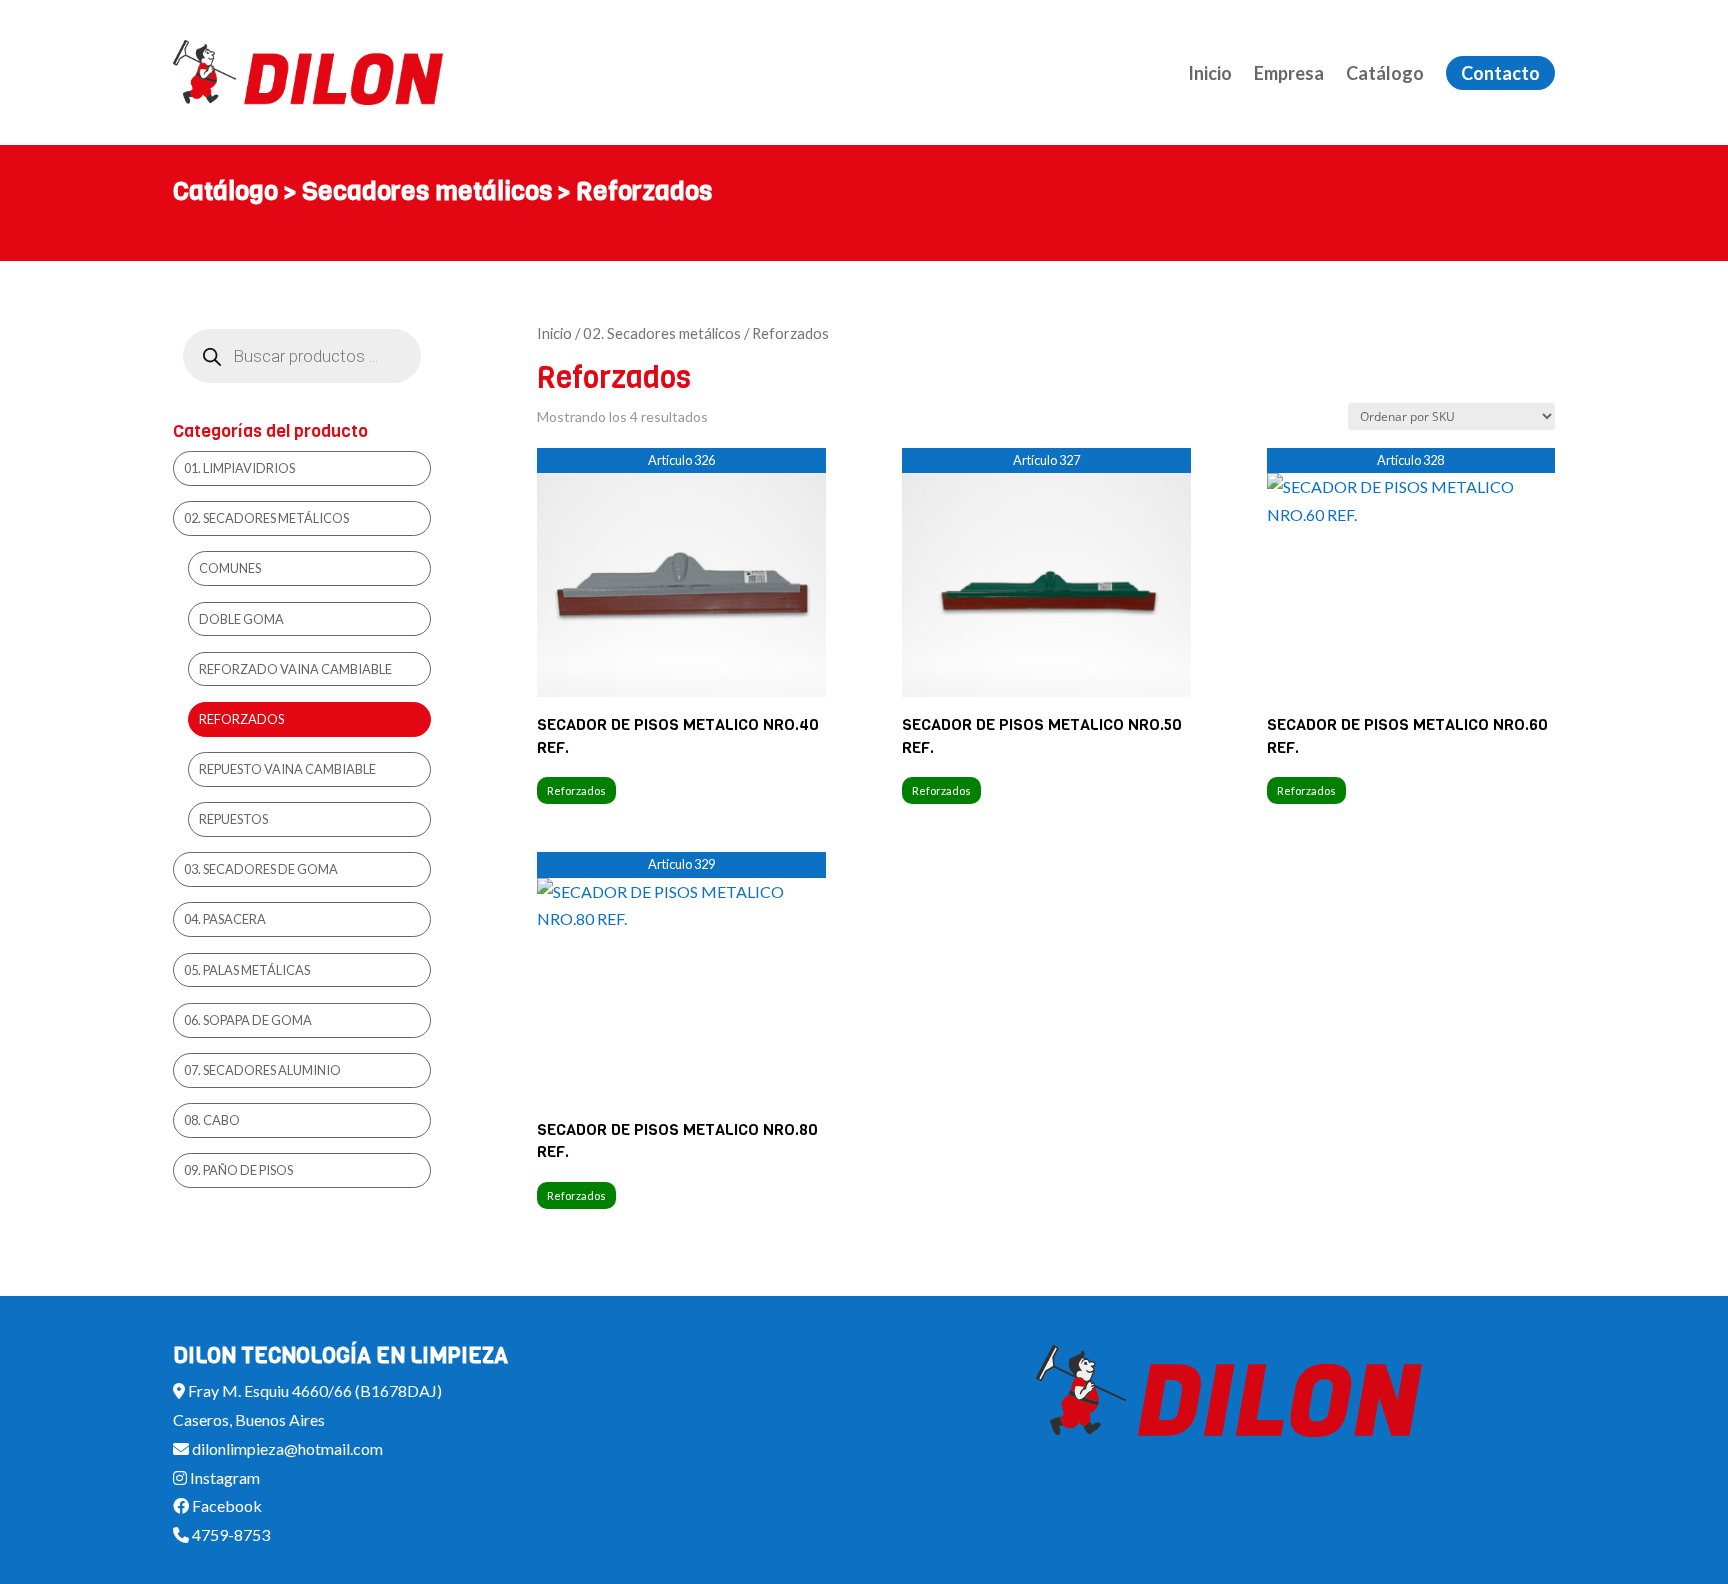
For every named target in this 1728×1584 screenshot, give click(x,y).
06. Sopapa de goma (248, 1020)
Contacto (1500, 73)
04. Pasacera (225, 919)
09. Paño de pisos (238, 1170)
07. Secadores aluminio (262, 1070)
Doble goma (241, 619)
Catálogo (1385, 73)
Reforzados (576, 790)
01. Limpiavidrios (239, 468)
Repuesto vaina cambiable (287, 769)
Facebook (225, 1505)
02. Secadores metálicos (662, 333)
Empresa (1289, 73)
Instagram (223, 1477)
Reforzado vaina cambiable (295, 669)
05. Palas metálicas (247, 970)
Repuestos (233, 819)
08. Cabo (212, 1120)
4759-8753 (229, 1534)
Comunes (230, 568)
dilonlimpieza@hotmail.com (286, 1448)
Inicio (1210, 73)
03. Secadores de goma (261, 869)
